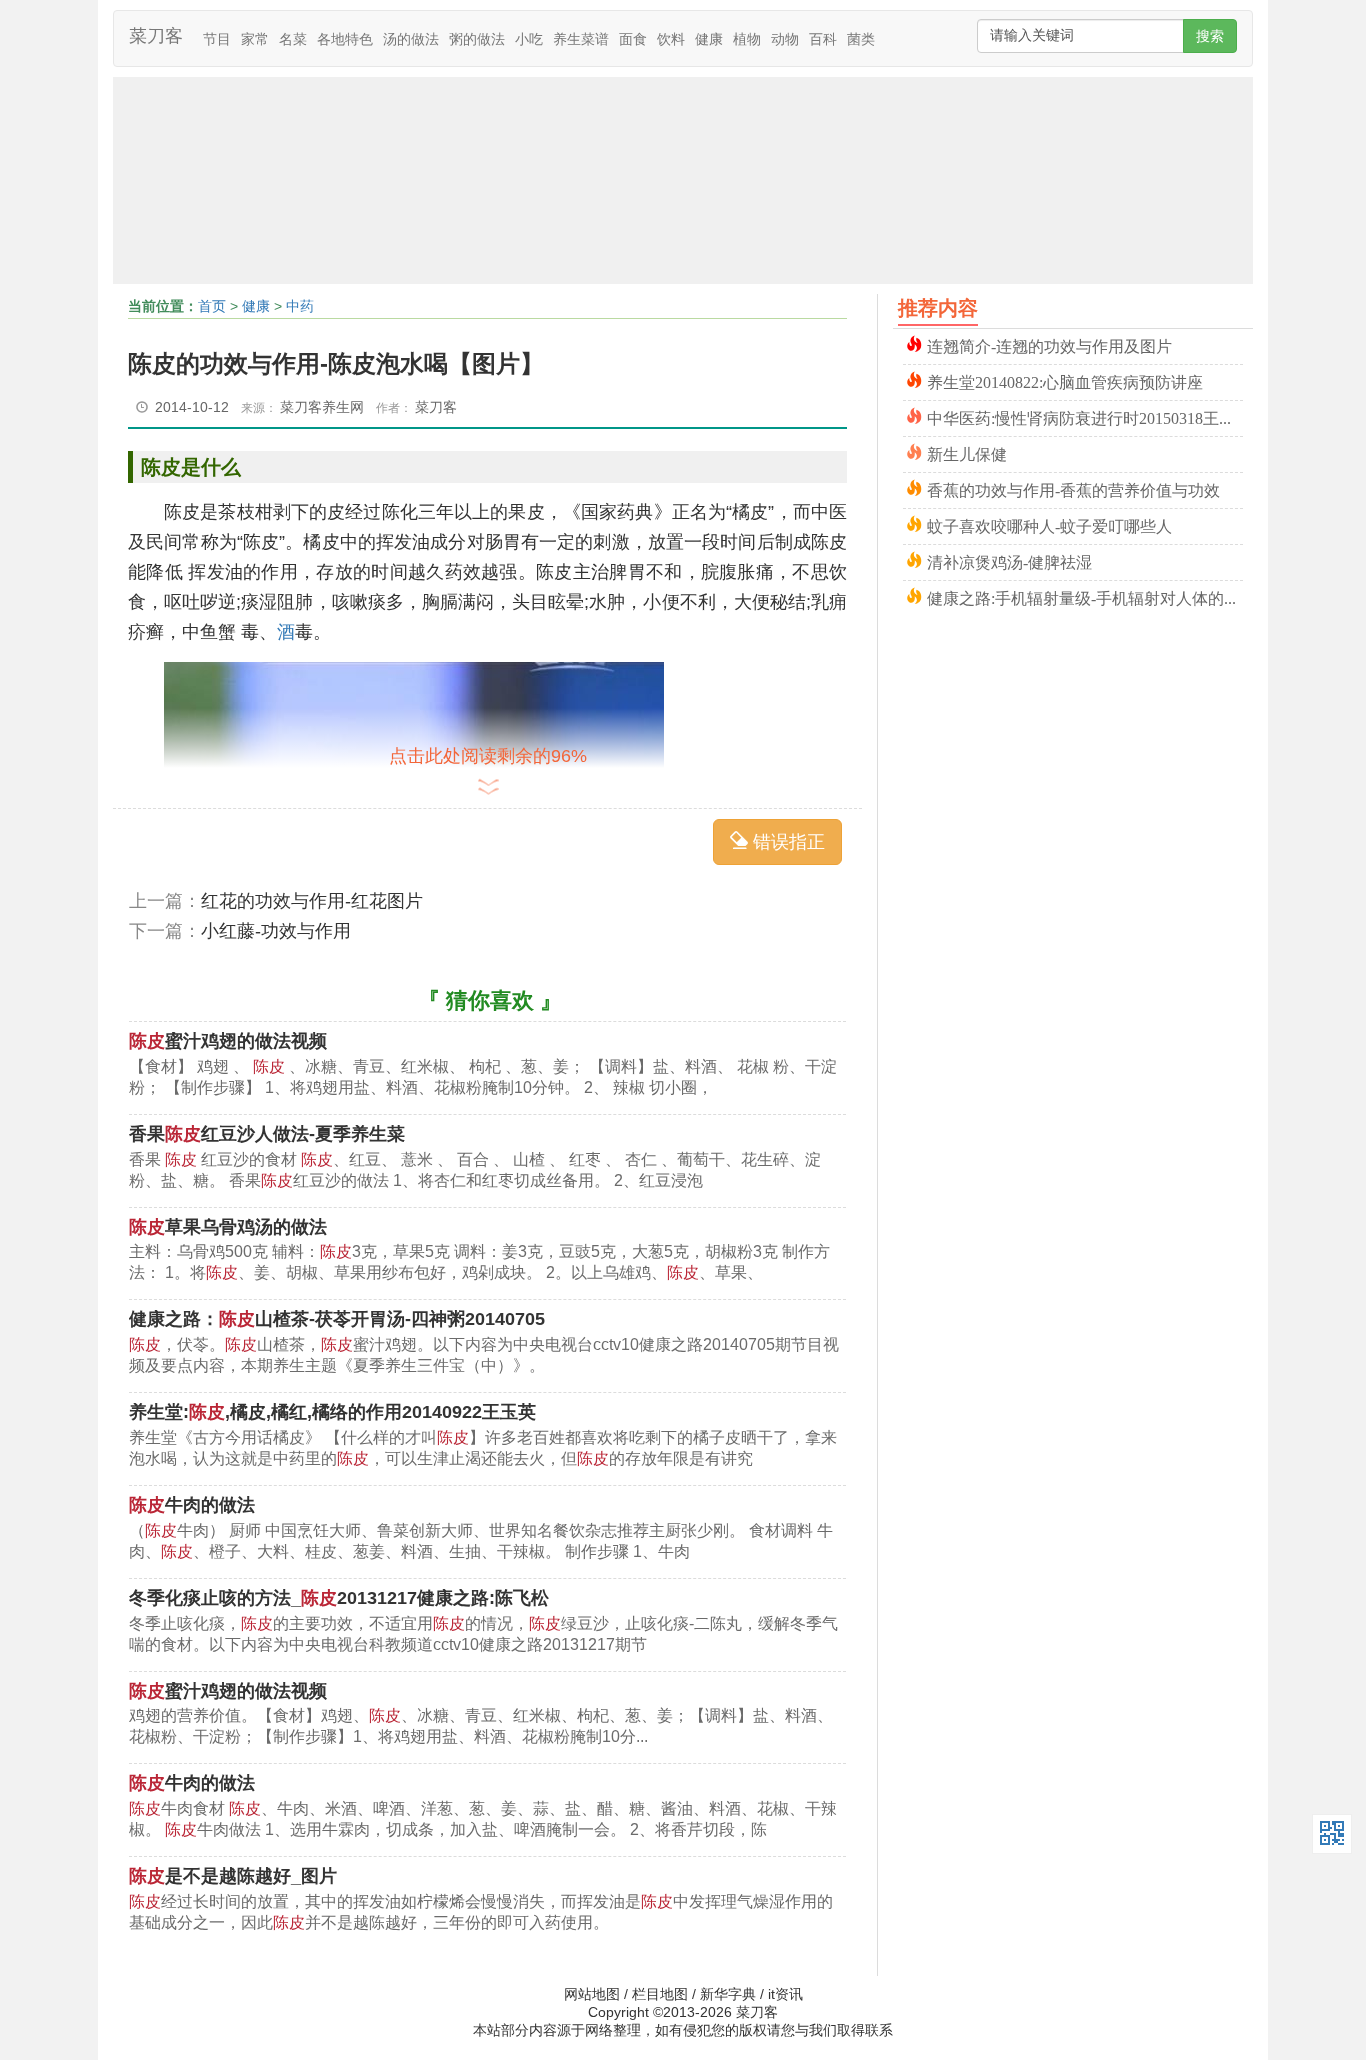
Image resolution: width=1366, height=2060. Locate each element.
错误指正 (786, 842)
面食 (633, 39)
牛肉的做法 (192, 1505)
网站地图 (592, 1994)
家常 (255, 39)
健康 (709, 39)
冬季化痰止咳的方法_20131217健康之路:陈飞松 (339, 1598)
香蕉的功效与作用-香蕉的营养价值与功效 (1073, 488)
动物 (785, 39)
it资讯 (785, 1994)
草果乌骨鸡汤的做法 (228, 1227)
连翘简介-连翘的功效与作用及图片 (1049, 344)
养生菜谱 (581, 39)
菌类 (861, 39)
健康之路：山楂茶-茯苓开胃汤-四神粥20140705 (337, 1319)
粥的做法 (477, 39)
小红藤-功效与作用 (276, 931)
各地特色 (345, 39)
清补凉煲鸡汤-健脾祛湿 (1009, 560)
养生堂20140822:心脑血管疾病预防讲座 (1065, 380)
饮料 (671, 39)
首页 (212, 306)
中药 (300, 306)
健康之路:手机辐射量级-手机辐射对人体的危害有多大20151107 (1085, 596)
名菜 (293, 39)
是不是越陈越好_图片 (233, 1876)
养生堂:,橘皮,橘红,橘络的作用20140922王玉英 (332, 1412)
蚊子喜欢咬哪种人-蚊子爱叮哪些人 (1049, 524)
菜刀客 (156, 36)
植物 (747, 39)
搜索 (1210, 36)
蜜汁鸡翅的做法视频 (228, 1041)
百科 (823, 39)
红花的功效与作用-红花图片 (312, 901)
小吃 (529, 39)
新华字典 (728, 1994)
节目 (217, 39)
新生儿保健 (967, 452)
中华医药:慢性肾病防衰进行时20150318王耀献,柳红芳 (1085, 416)
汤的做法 (411, 39)
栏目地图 (660, 1994)
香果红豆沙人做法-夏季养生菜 (267, 1134)
